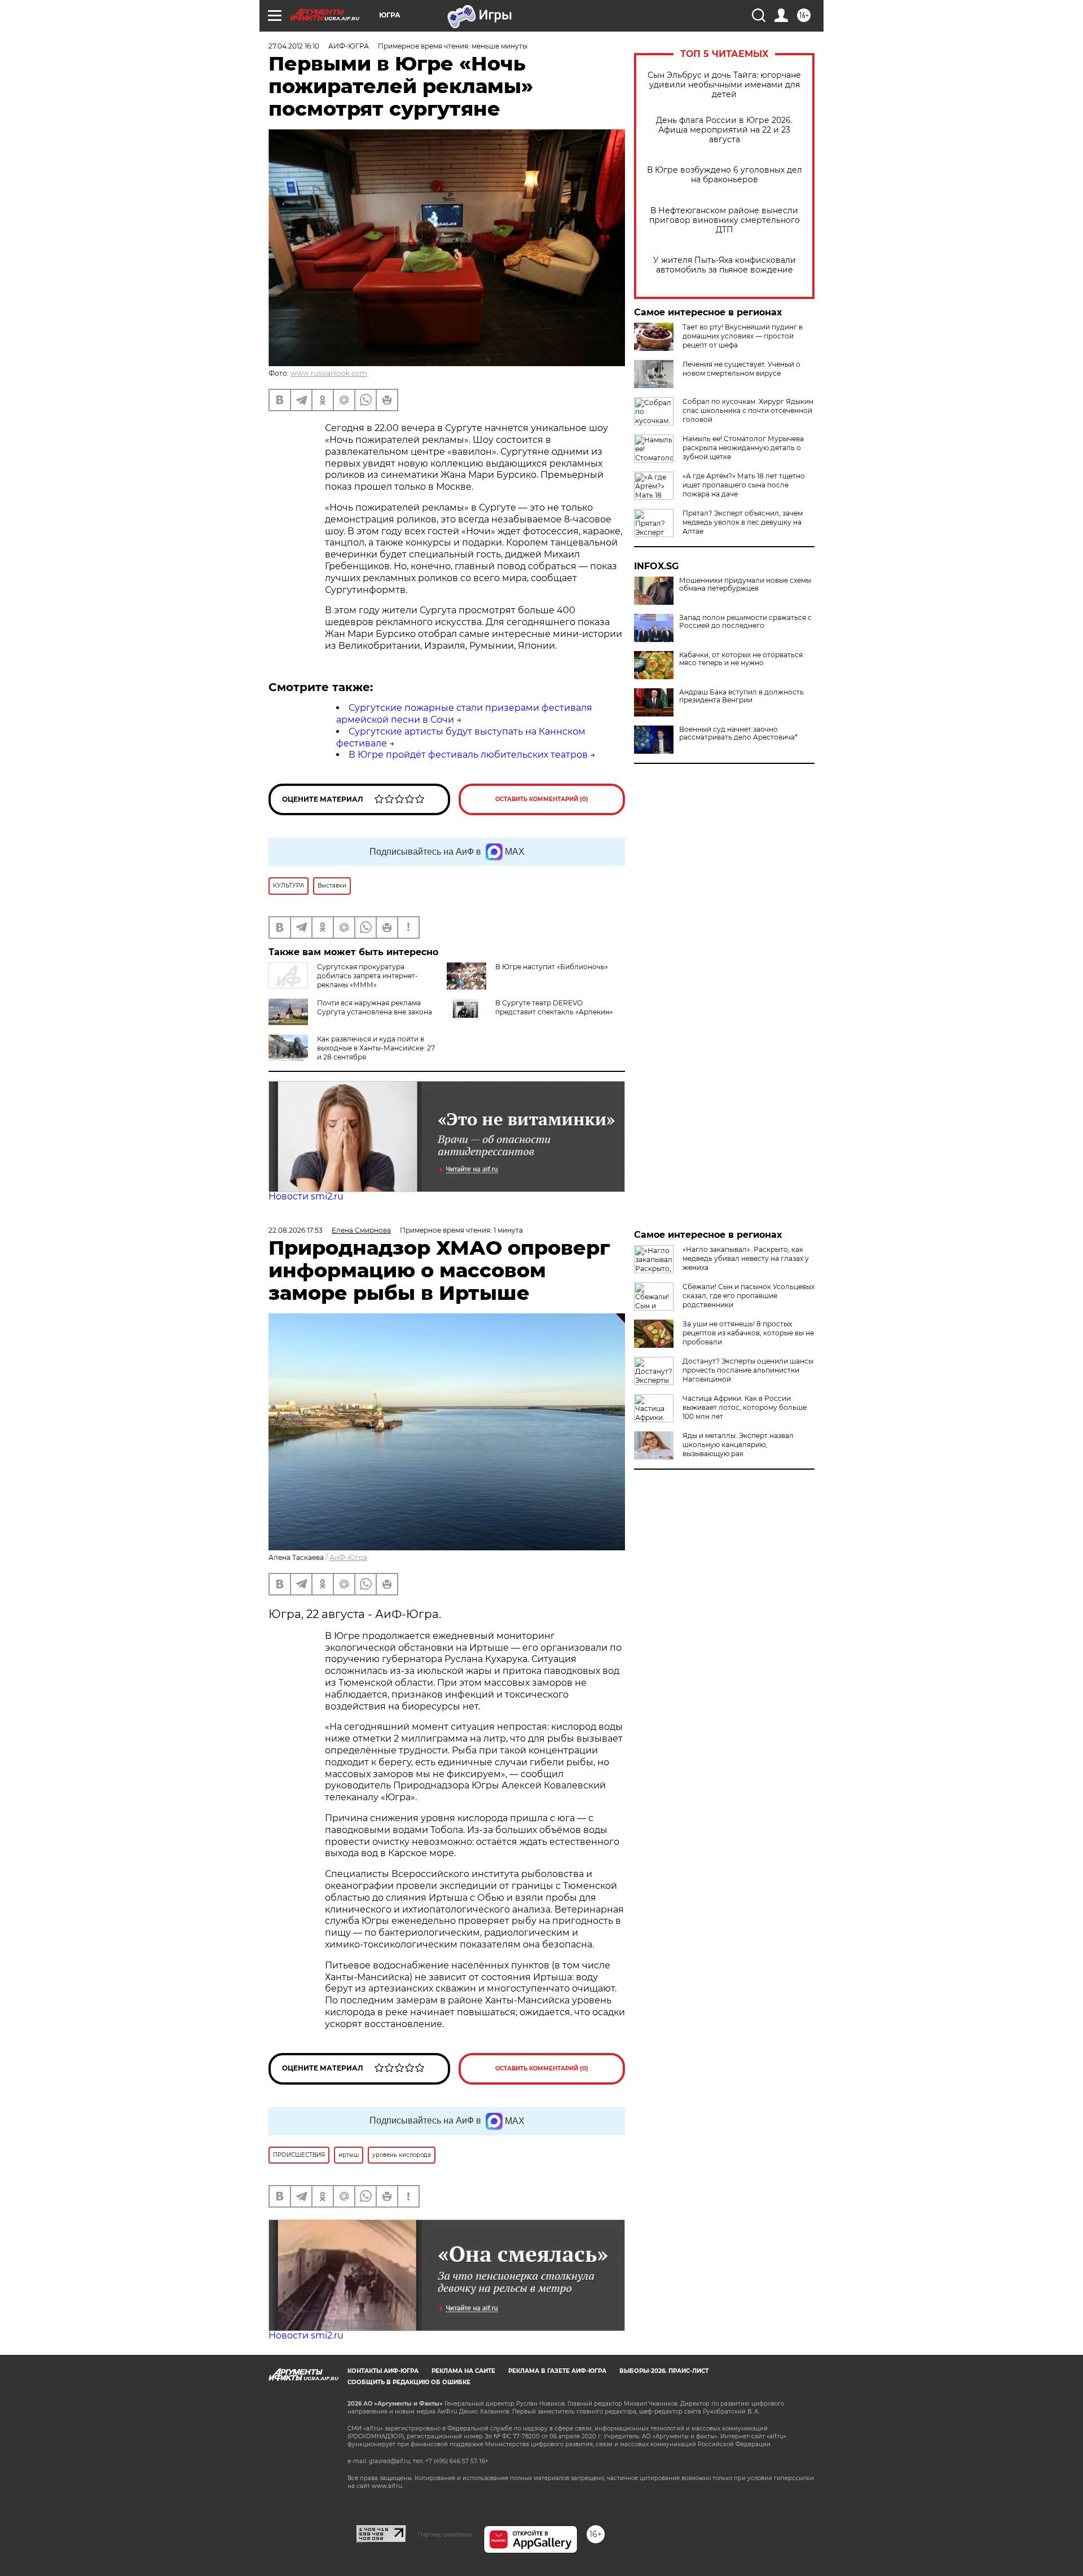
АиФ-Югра (348, 1557)
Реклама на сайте (463, 2371)
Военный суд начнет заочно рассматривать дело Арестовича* (738, 733)
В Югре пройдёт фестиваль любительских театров (468, 755)
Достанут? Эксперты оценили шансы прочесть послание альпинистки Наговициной (748, 1370)
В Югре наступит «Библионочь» (552, 967)
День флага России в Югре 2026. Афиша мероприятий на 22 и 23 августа (724, 130)
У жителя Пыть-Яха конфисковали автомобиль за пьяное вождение (725, 265)
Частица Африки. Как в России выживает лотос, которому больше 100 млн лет (745, 1407)
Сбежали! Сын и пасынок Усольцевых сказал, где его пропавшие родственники (749, 1296)
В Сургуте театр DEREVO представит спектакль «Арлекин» (554, 1007)
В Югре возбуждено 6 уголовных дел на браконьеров (725, 175)
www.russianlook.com (329, 373)
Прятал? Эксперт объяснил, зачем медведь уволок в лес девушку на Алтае (743, 522)
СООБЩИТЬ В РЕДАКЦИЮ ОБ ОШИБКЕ (409, 2382)
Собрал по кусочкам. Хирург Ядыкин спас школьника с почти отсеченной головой (748, 410)
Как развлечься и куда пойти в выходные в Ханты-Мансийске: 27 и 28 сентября (376, 1048)
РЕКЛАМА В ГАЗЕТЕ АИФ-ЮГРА (557, 2371)
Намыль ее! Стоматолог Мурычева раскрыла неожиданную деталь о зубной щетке (743, 448)
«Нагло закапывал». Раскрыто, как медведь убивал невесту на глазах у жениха (746, 1258)
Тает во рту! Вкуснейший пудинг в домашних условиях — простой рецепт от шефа (743, 336)
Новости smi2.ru (306, 1196)
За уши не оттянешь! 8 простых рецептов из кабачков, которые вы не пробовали (748, 1333)
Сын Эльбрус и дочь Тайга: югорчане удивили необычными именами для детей (724, 85)
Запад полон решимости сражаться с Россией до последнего (745, 622)
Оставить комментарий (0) (542, 799)
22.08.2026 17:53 (296, 1230)
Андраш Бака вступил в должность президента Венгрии (741, 696)
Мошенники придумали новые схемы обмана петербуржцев (745, 584)
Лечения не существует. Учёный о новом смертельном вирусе (741, 369)
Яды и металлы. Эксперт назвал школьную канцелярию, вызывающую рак (738, 1445)
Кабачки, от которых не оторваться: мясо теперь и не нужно (742, 659)
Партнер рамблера (445, 2534)
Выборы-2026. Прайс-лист (664, 2371)
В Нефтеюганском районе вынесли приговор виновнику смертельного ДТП (725, 220)
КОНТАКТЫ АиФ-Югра (383, 2371)
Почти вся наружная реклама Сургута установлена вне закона (375, 1007)
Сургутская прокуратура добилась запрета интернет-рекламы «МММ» (367, 976)
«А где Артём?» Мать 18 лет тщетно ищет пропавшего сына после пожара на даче (744, 485)
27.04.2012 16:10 (294, 46)
